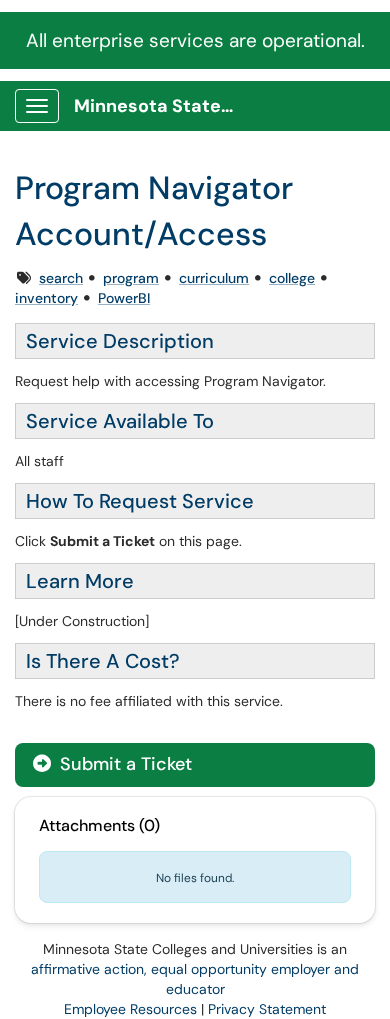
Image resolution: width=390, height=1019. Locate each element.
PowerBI (124, 298)
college (292, 278)
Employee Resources (130, 1009)
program (131, 278)
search (61, 278)
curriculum (214, 278)
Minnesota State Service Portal (161, 106)
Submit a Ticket (123, 764)
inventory (46, 298)
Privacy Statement (267, 1009)
